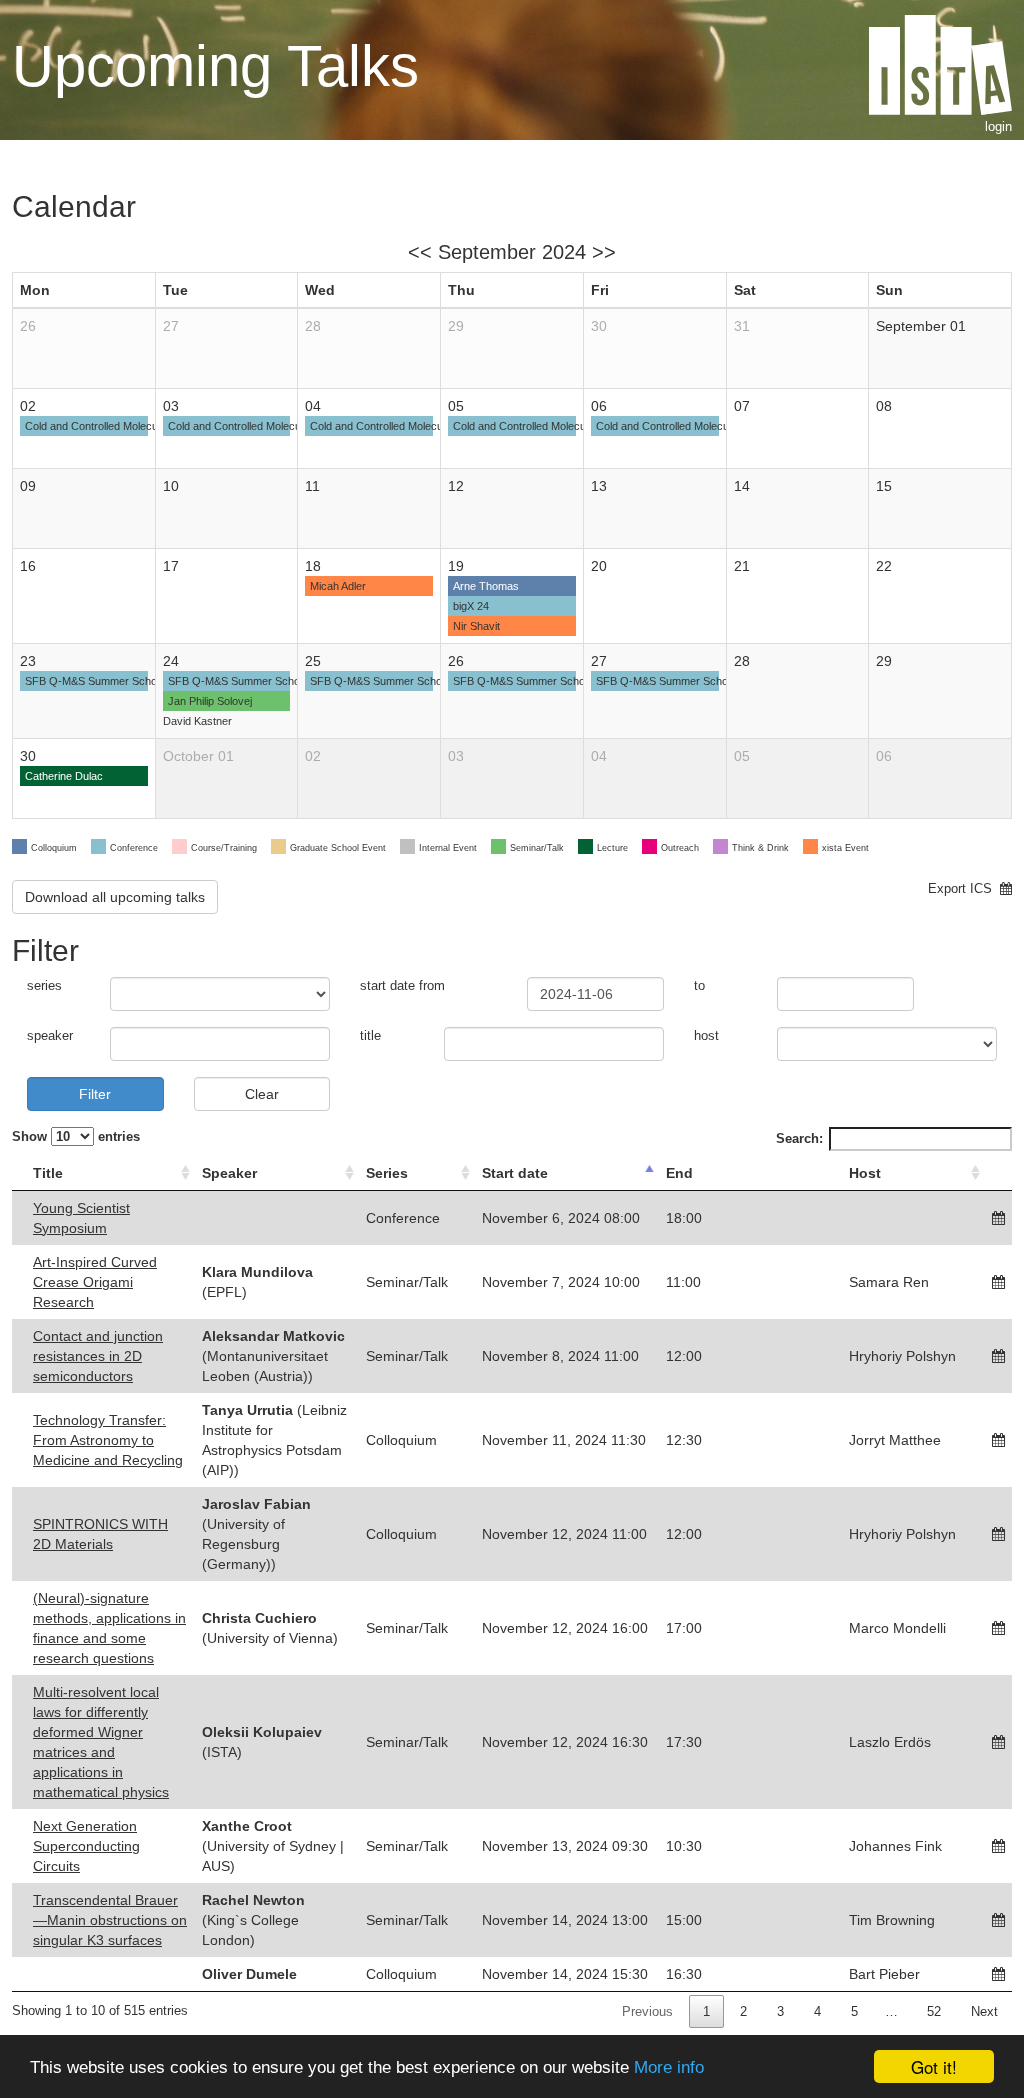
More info (669, 2067)
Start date (515, 1173)
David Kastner (197, 721)
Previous (647, 2011)
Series (387, 1173)
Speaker (229, 1173)
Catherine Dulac (64, 776)
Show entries (76, 1136)
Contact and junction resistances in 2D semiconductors (98, 1356)
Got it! (934, 2066)
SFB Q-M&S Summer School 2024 (108, 681)
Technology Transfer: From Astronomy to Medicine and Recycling (108, 1440)
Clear (262, 1094)
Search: (799, 1138)
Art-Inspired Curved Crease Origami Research (95, 1282)
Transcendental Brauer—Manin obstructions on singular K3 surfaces (110, 1920)
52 (934, 2011)
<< (420, 252)
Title (48, 1173)
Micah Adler (338, 586)
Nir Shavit (476, 626)
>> (604, 252)
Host (865, 1173)
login (998, 126)
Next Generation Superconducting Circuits (86, 1846)
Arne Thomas (486, 586)
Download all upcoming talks (115, 897)
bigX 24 (471, 606)
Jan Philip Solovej (210, 701)
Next (984, 2011)
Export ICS (964, 888)
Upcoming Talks (215, 66)
